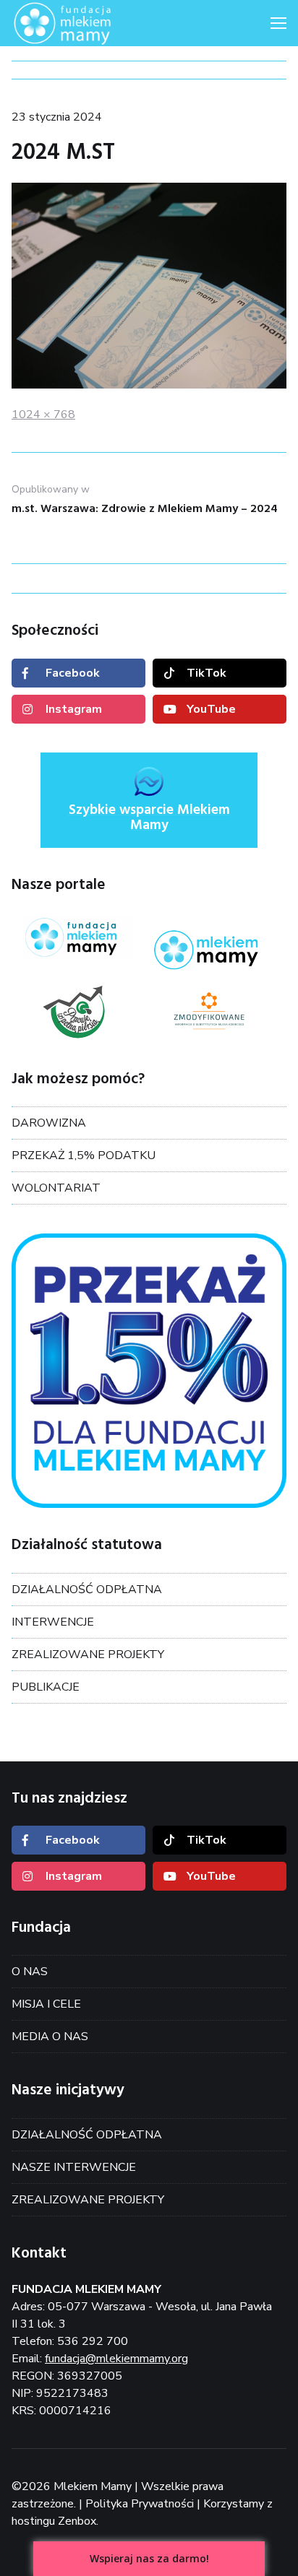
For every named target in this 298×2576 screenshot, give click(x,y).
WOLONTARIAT (56, 1188)
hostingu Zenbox (54, 2521)
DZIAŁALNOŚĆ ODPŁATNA (87, 1590)
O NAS (30, 1972)
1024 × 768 (43, 415)
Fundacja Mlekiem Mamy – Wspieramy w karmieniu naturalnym (84, 23)
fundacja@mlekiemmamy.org (116, 2359)
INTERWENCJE (53, 1622)
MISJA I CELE (46, 2004)
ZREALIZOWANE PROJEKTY (88, 1655)
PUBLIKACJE (46, 1687)
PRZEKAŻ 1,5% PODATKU (84, 1155)
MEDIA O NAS (50, 2037)
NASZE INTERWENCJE (74, 2167)
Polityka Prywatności (140, 2504)
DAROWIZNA (49, 1123)
